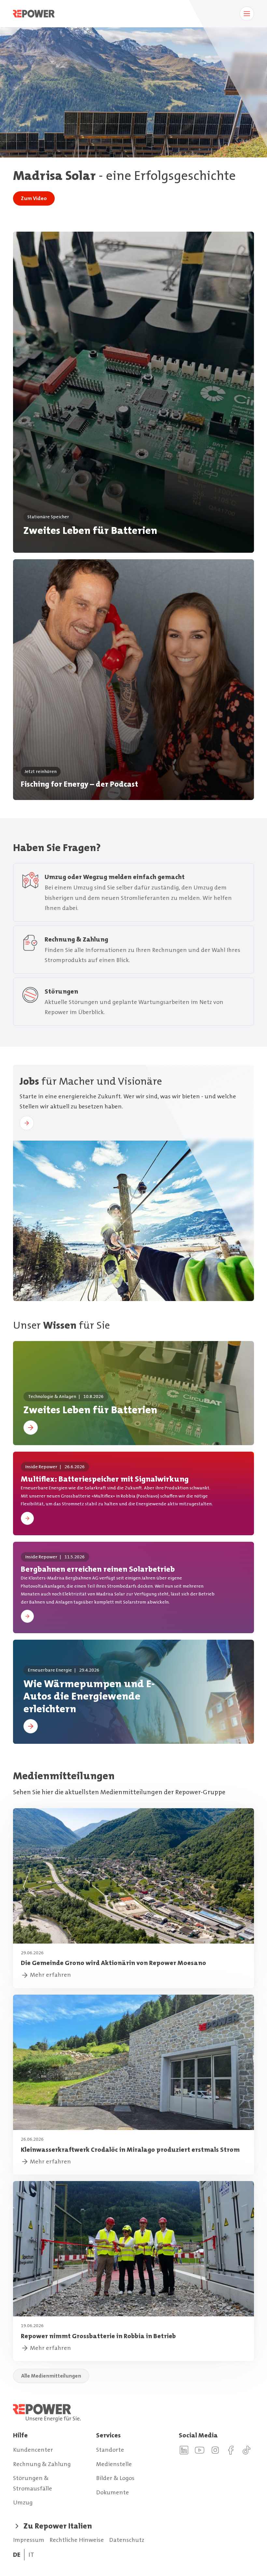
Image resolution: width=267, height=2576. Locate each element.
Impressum (29, 2540)
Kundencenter (33, 2450)
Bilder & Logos (115, 2478)
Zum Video (34, 198)
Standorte (110, 2450)
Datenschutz (127, 2540)
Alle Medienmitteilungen (51, 2376)
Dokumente (112, 2492)
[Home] (133, 2413)
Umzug (23, 2502)
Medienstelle (114, 2464)
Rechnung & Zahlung (42, 2464)
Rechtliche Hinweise (77, 2540)
